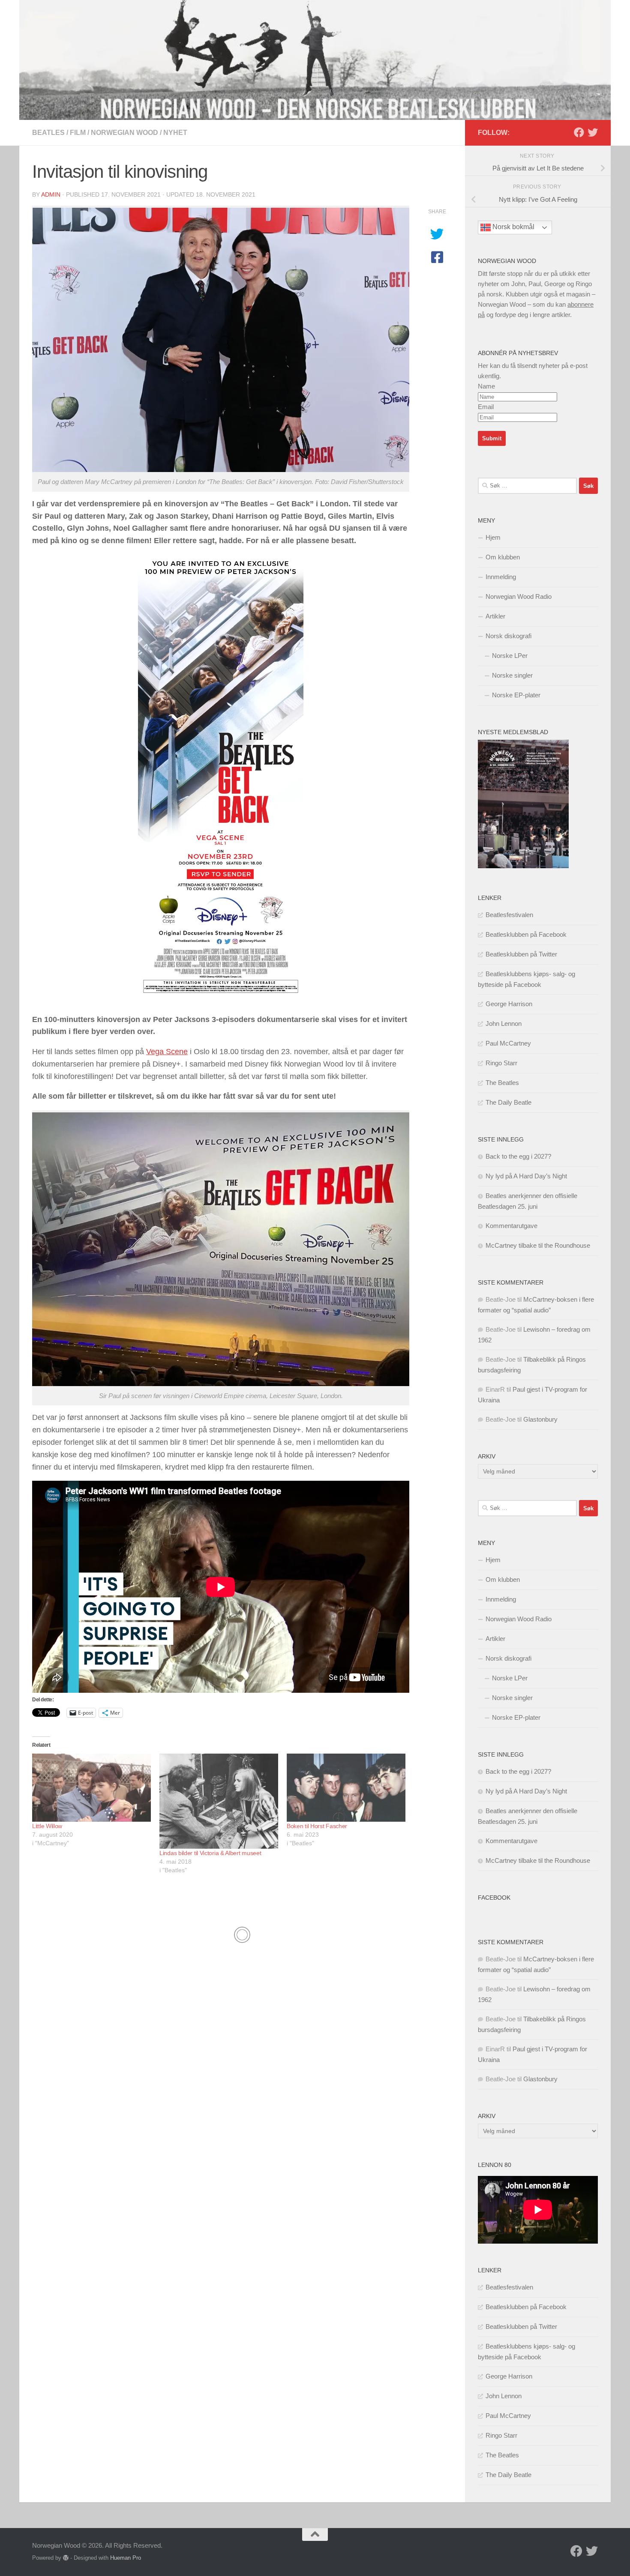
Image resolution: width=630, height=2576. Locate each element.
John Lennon (504, 1024)
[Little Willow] (91, 1787)
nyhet (175, 133)
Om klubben (503, 557)
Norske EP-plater (516, 695)
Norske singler (512, 675)
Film (78, 133)
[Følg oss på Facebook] (579, 132)
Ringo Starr (501, 1063)
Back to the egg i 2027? (518, 1156)
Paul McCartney (508, 1043)
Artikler (495, 616)
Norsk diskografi (508, 636)
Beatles (48, 133)
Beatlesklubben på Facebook (526, 934)
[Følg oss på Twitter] (593, 132)
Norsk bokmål (513, 227)
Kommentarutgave (511, 1226)
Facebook (494, 1898)
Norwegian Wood (124, 133)
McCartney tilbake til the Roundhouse (538, 1245)
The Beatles (502, 1083)
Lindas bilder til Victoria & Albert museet (210, 1853)
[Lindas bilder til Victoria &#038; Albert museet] (219, 1801)
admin (51, 194)
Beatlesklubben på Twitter (521, 954)
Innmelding (501, 577)
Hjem (493, 537)
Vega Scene (167, 1052)
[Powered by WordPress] (66, 2558)
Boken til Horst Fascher (317, 1826)
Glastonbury (540, 1419)
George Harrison (509, 1004)
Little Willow (47, 1826)
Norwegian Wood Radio (519, 596)
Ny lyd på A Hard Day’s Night (526, 1176)
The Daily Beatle (508, 1102)
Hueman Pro (126, 2558)
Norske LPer (510, 656)
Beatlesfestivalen (509, 915)
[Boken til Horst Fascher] (346, 1787)
